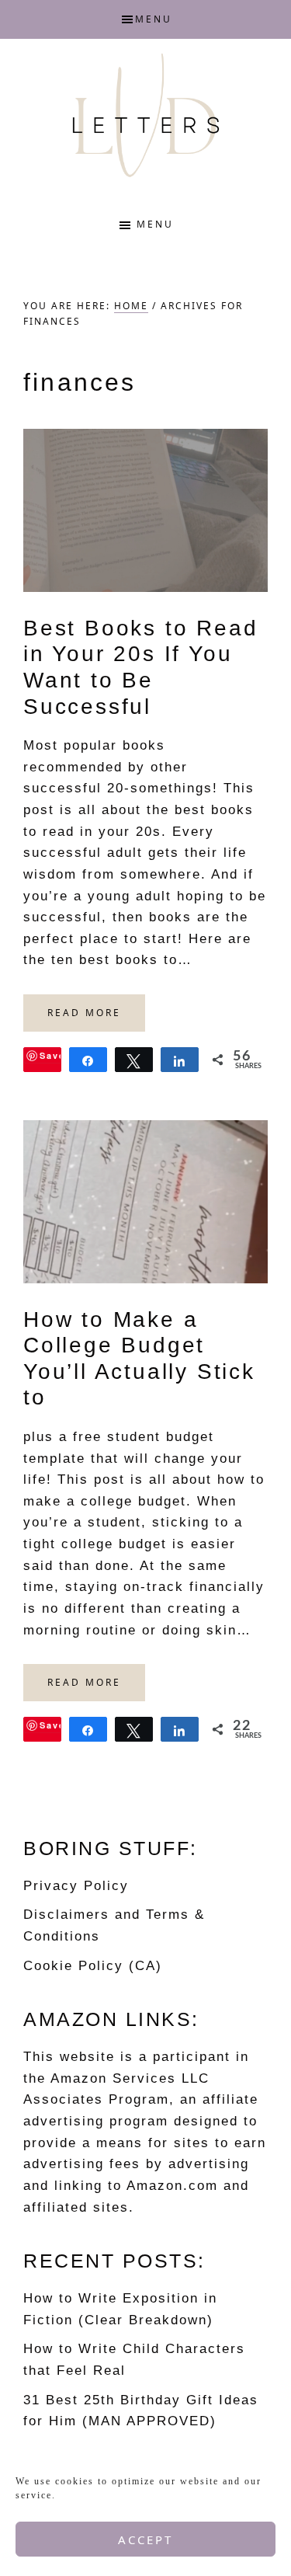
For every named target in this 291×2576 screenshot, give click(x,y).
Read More (84, 1013)
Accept (145, 2539)
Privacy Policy (76, 1886)
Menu (154, 19)
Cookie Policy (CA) (93, 1966)
